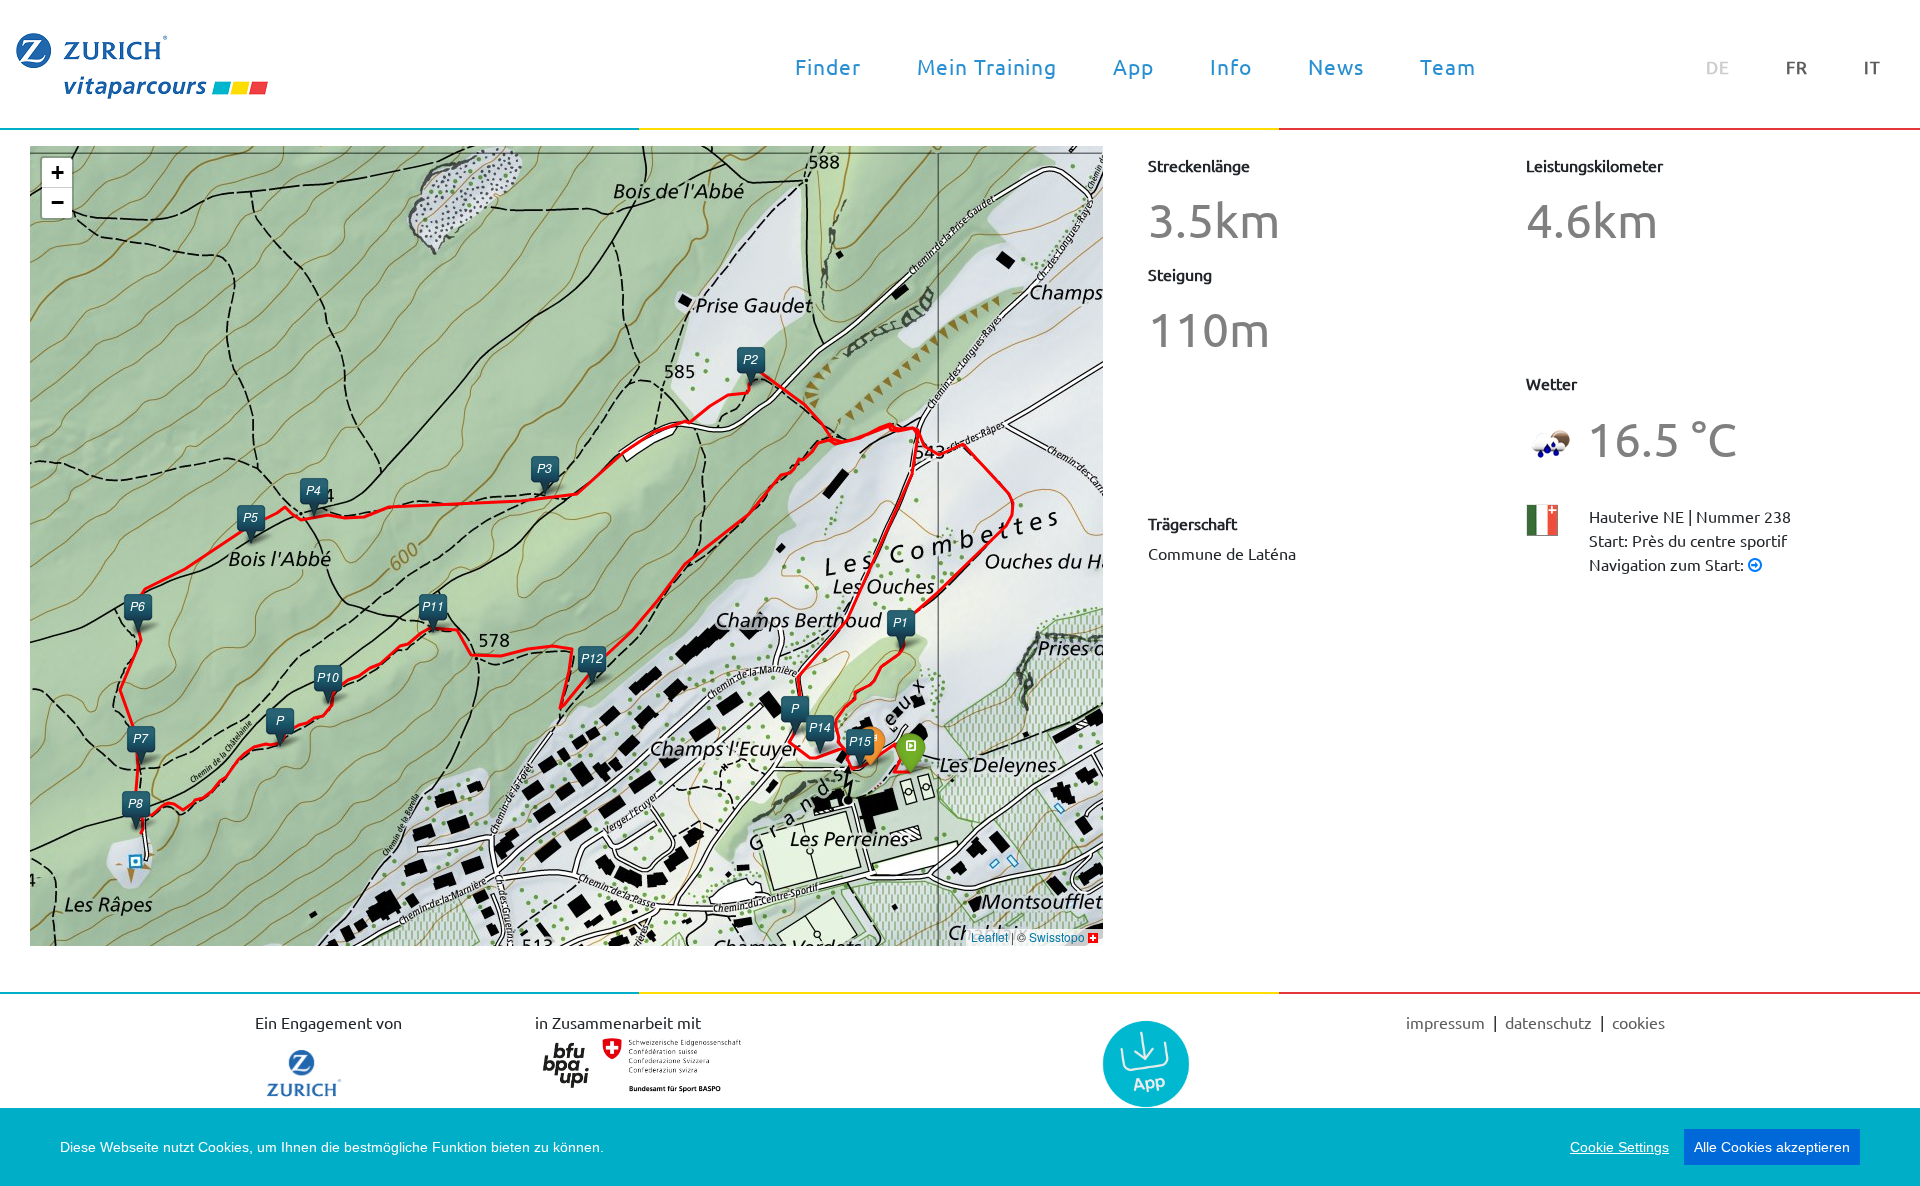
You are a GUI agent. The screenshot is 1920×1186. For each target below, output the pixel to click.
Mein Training (987, 66)
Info (1231, 66)
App (1133, 66)
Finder (828, 66)
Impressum (1447, 1022)
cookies (1638, 1022)
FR (1797, 66)
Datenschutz (1550, 1022)
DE (1718, 66)
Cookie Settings (1619, 1147)
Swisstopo (1057, 936)
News (1336, 66)
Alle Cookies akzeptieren (1772, 1147)
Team (1448, 66)
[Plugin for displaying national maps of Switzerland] (1093, 936)
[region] (960, 1147)
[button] (910, 752)
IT (1872, 66)
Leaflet (989, 936)
